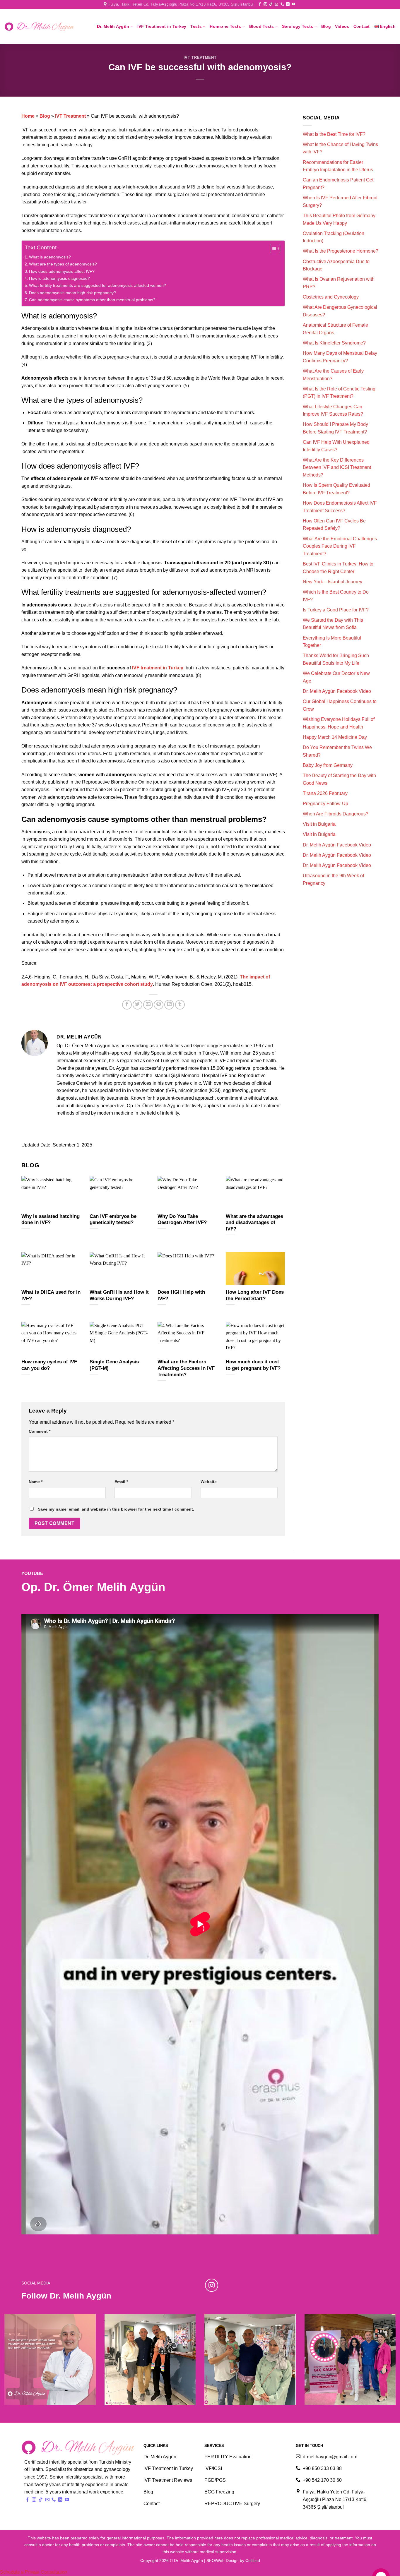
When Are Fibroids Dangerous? (336, 814)
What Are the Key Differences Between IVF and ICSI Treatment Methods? (337, 467)
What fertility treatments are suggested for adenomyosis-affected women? (98, 285)
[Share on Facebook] (127, 1005)
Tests (196, 26)
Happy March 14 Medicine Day (335, 737)
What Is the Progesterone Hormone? (341, 251)
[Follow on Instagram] (265, 4)
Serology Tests (298, 26)
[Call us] (282, 4)
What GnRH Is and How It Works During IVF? (119, 1295)
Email (121, 1482)
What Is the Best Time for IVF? (334, 134)
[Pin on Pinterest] (159, 1005)
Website (209, 1482)
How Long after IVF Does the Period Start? (255, 1295)
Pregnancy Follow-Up (325, 804)
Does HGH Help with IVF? (181, 1295)
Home (28, 116)
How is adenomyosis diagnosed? (60, 278)
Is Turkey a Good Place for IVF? (336, 610)
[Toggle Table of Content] (272, 248)
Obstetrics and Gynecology (331, 297)
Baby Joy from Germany (328, 765)
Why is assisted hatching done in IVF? (51, 1220)
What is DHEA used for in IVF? (51, 1295)
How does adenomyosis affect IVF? (62, 271)
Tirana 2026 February (325, 793)
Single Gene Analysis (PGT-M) (114, 1365)
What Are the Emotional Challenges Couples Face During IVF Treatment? (340, 546)
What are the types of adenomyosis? (63, 264)
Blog (326, 26)
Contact (362, 26)
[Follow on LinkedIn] (288, 4)
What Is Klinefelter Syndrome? (334, 343)
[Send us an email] (276, 4)
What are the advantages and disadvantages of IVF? (254, 1223)
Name (36, 1482)
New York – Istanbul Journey (333, 582)
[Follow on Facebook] (260, 4)
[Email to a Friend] (148, 1005)
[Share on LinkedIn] (169, 1005)
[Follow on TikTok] (271, 4)
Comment (40, 1431)
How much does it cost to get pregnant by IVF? (253, 1365)
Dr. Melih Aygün (113, 26)
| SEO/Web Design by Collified (232, 2560)
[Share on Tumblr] (180, 1005)
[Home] (40, 27)
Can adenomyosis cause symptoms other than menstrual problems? (92, 300)
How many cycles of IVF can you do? (49, 1365)
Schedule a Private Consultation (34, 2572)
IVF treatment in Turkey (158, 668)
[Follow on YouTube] (293, 4)
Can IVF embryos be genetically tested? (113, 1220)
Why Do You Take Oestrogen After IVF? (182, 1220)
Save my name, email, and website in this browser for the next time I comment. (116, 1509)
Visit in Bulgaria (319, 824)
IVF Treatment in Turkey (162, 26)
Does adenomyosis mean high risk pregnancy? (72, 293)
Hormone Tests (225, 26)
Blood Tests (262, 26)
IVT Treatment (200, 58)
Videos (342, 26)
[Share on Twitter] (137, 1005)
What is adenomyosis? (50, 257)
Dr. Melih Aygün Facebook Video (337, 691)
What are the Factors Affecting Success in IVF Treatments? (186, 1368)
